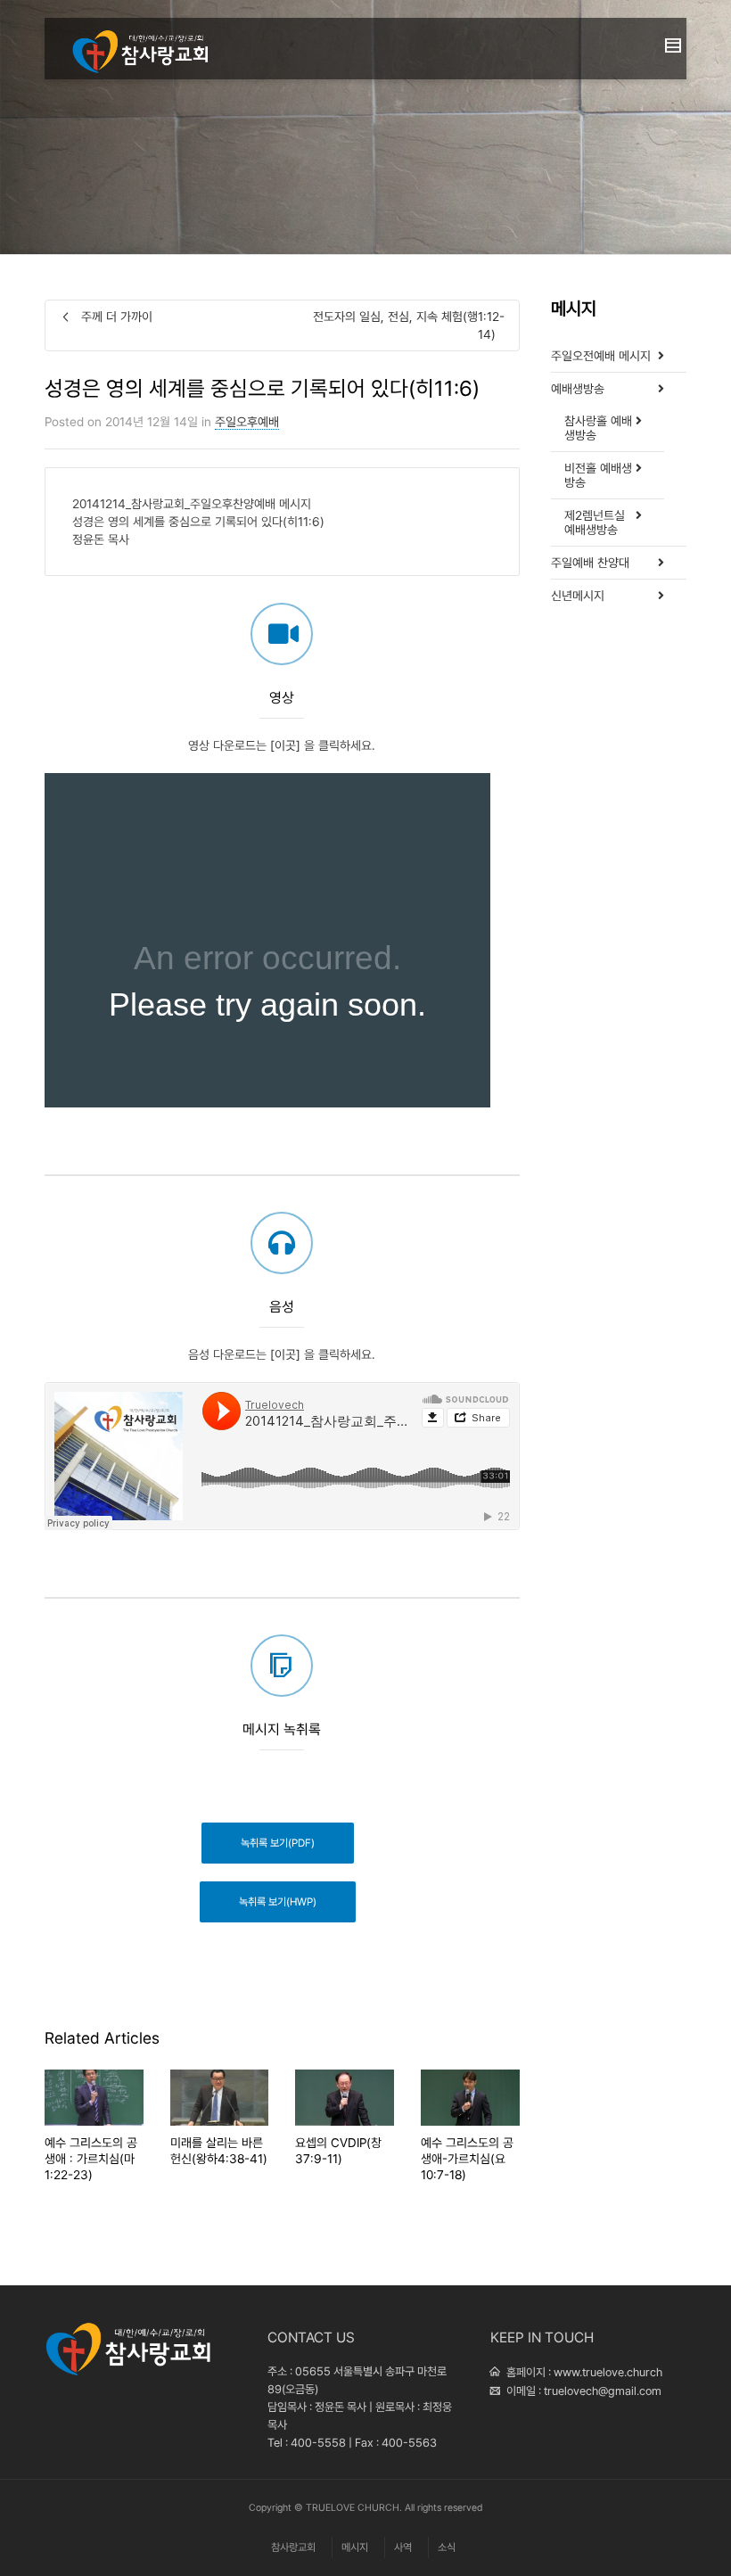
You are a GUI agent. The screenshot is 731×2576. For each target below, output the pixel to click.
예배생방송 (578, 389)
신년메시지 (578, 596)
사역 (403, 2547)
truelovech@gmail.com (603, 2391)
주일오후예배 (247, 422)
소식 (447, 2547)
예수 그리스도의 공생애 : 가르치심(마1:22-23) (91, 2159)
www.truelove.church (608, 2372)
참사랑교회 (293, 2547)
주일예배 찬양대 (590, 563)
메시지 (355, 2547)
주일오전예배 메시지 (601, 356)
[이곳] (285, 745)
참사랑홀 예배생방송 (598, 428)
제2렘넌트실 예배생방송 (595, 523)
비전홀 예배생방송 (598, 475)
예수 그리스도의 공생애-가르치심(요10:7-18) (467, 2159)
